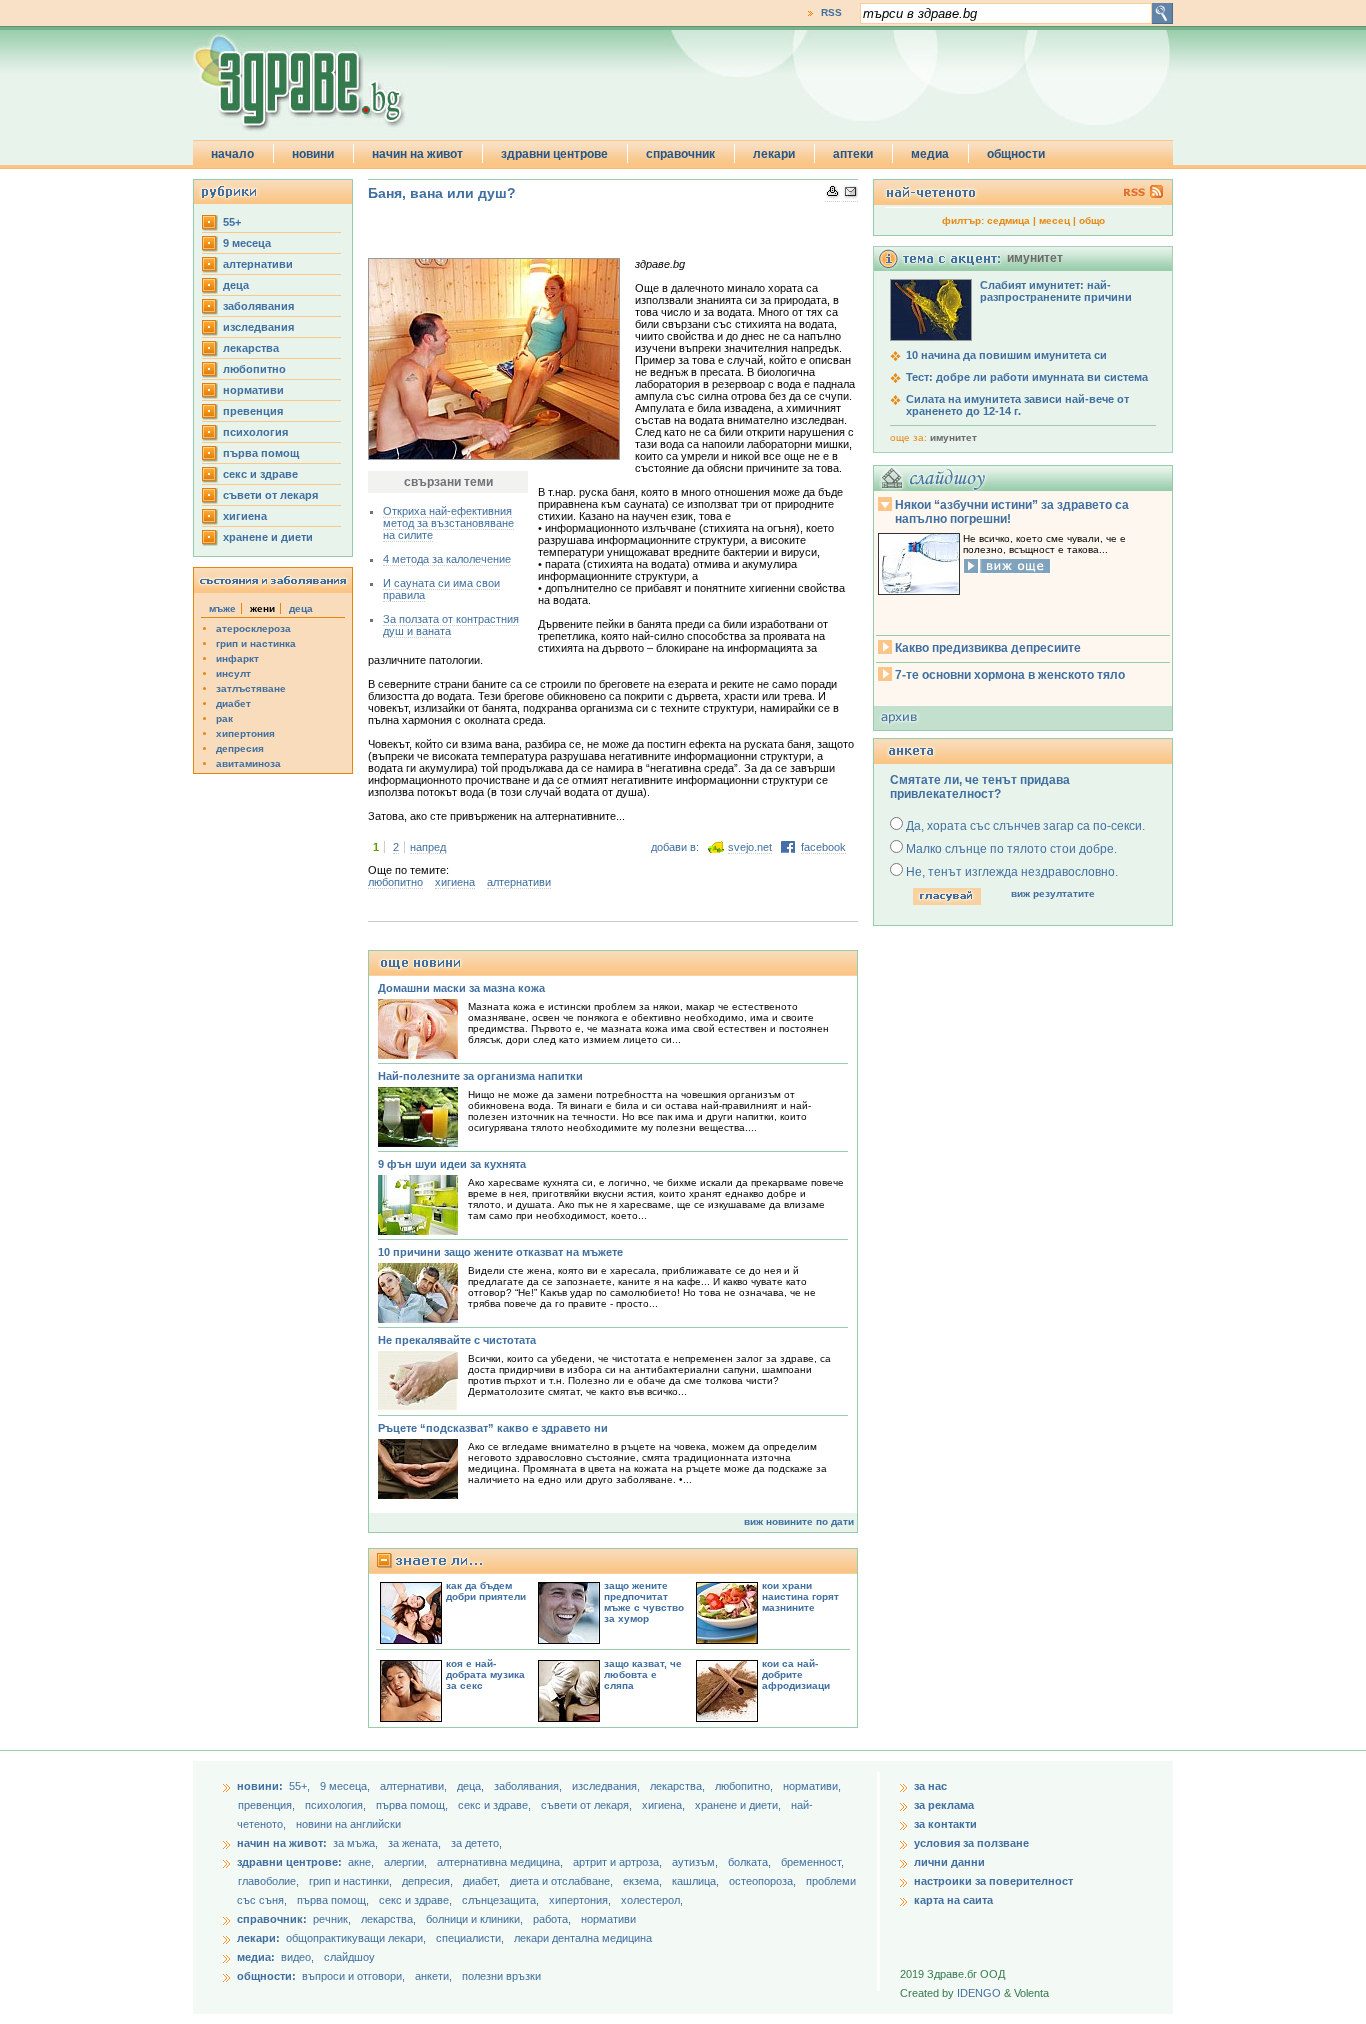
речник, (332, 1919)
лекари (774, 154)
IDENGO (979, 1993)
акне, (362, 1862)
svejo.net (750, 847)
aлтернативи (258, 264)
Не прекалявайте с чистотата (457, 1340)
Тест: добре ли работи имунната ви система (1027, 377)
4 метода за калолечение (447, 559)
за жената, (414, 1843)
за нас (930, 1786)
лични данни (949, 1862)
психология (255, 432)
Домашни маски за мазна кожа (461, 988)
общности (1016, 154)
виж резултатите (1053, 893)
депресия (240, 748)
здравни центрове (554, 154)
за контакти (945, 1824)
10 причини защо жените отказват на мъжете (500, 1252)
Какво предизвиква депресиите (988, 648)
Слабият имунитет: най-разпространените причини (1056, 291)
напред (428, 847)
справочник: (272, 1919)
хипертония (245, 733)
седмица (1008, 220)
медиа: (256, 1957)
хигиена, (665, 1805)
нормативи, (812, 1786)
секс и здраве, (496, 1805)
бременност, (812, 1862)
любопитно (254, 369)
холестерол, (652, 1900)
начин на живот (417, 154)
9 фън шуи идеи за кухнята (452, 1164)
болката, (751, 1862)
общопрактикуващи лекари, (356, 1938)
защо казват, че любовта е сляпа (643, 1674)
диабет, (483, 1881)
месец (1054, 220)
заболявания (258, 306)
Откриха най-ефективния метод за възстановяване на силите (448, 523)
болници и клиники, (474, 1919)
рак (224, 718)
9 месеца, (346, 1786)
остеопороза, (764, 1881)
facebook (823, 847)
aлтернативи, (415, 1786)
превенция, (268, 1805)
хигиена (245, 516)
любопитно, (745, 1786)
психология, (337, 1805)
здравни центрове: (289, 1862)
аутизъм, (696, 1862)
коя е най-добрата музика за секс (485, 1674)
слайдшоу (349, 1957)
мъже (222, 608)
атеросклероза (253, 628)
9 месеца (247, 243)
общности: (266, 1976)
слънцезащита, (502, 1900)
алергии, (407, 1862)
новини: (260, 1786)
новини (313, 154)
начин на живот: (282, 1843)
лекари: (258, 1938)
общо (1092, 220)
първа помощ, (413, 1805)
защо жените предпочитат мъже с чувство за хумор (644, 1602)
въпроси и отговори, (353, 1976)
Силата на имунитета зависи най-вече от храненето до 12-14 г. (1017, 405)
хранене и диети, (739, 1805)
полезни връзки (501, 1976)
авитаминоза (248, 763)
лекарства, (679, 1786)
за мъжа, (355, 1843)
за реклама (944, 1805)
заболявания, (529, 1786)
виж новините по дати (799, 1521)
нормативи (253, 390)
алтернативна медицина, (501, 1862)
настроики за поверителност (993, 1881)
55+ (232, 222)
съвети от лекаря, (588, 1805)
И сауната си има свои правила (441, 589)
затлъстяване (251, 688)
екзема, (644, 1881)
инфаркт (237, 658)
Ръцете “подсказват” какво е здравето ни (493, 1428)
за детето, (476, 1843)
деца (236, 285)
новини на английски (348, 1824)
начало (232, 154)
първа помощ (261, 453)
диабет (233, 703)
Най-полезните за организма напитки (480, 1076)
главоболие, (270, 1881)
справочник (680, 154)
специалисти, (470, 1938)
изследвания (258, 327)
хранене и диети (268, 537)
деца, (472, 1786)
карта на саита (953, 1900)
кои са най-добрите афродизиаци (796, 1674)
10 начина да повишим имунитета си (1006, 355)
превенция (253, 411)
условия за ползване (971, 1843)
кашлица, (697, 1881)
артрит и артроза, (619, 1862)
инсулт (233, 673)
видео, (297, 1957)
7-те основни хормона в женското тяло (1010, 675)
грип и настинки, (352, 1881)
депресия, (429, 1881)
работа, (552, 1919)
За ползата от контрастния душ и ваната (451, 625)
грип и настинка (256, 643)
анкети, (433, 1976)
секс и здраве (260, 474)
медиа (930, 154)
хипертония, (581, 1900)
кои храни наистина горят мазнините (800, 1596)
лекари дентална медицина (583, 1938)
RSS (831, 12)
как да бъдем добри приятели (486, 1591)
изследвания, (607, 1786)
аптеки (853, 154)
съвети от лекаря (270, 495)
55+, (301, 1786)
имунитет (953, 437)
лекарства (251, 348)
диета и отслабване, (563, 1881)
